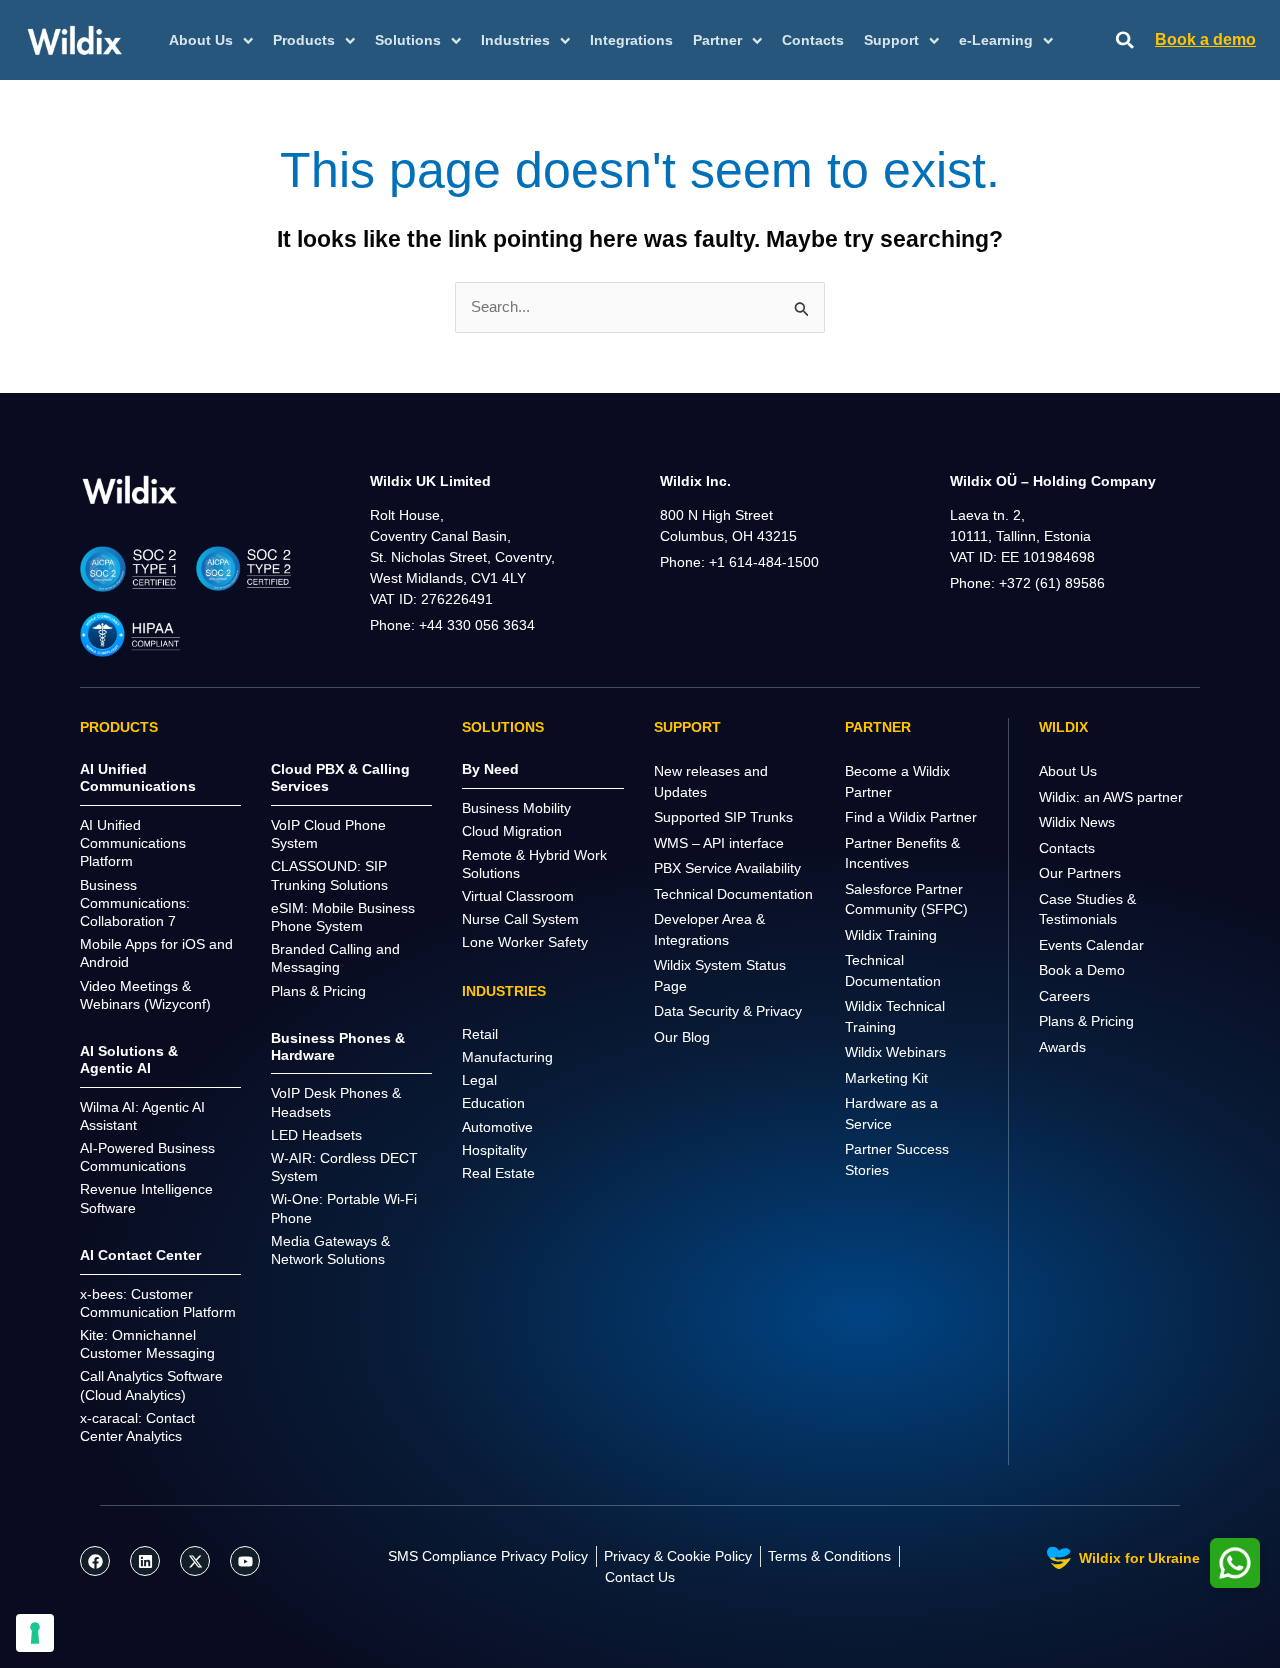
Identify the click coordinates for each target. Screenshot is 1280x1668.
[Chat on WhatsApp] (1235, 1563)
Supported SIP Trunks (723, 817)
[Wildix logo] (130, 489)
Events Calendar (1091, 945)
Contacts (813, 40)
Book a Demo (1082, 970)
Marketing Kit (886, 1078)
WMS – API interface (719, 843)
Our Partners (1080, 873)
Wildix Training (891, 935)
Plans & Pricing (1086, 1021)
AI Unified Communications (138, 777)
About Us (1068, 771)
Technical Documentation (733, 894)
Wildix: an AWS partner (1111, 797)
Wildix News (1077, 822)
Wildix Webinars (895, 1052)
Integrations (631, 40)
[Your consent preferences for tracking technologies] (35, 1633)
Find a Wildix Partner (911, 817)
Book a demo (1205, 39)
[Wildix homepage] (75, 40)
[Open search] (1125, 40)
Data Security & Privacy (728, 1011)
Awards (1062, 1047)
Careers (1064, 996)
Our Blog (682, 1037)
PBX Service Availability (727, 868)
